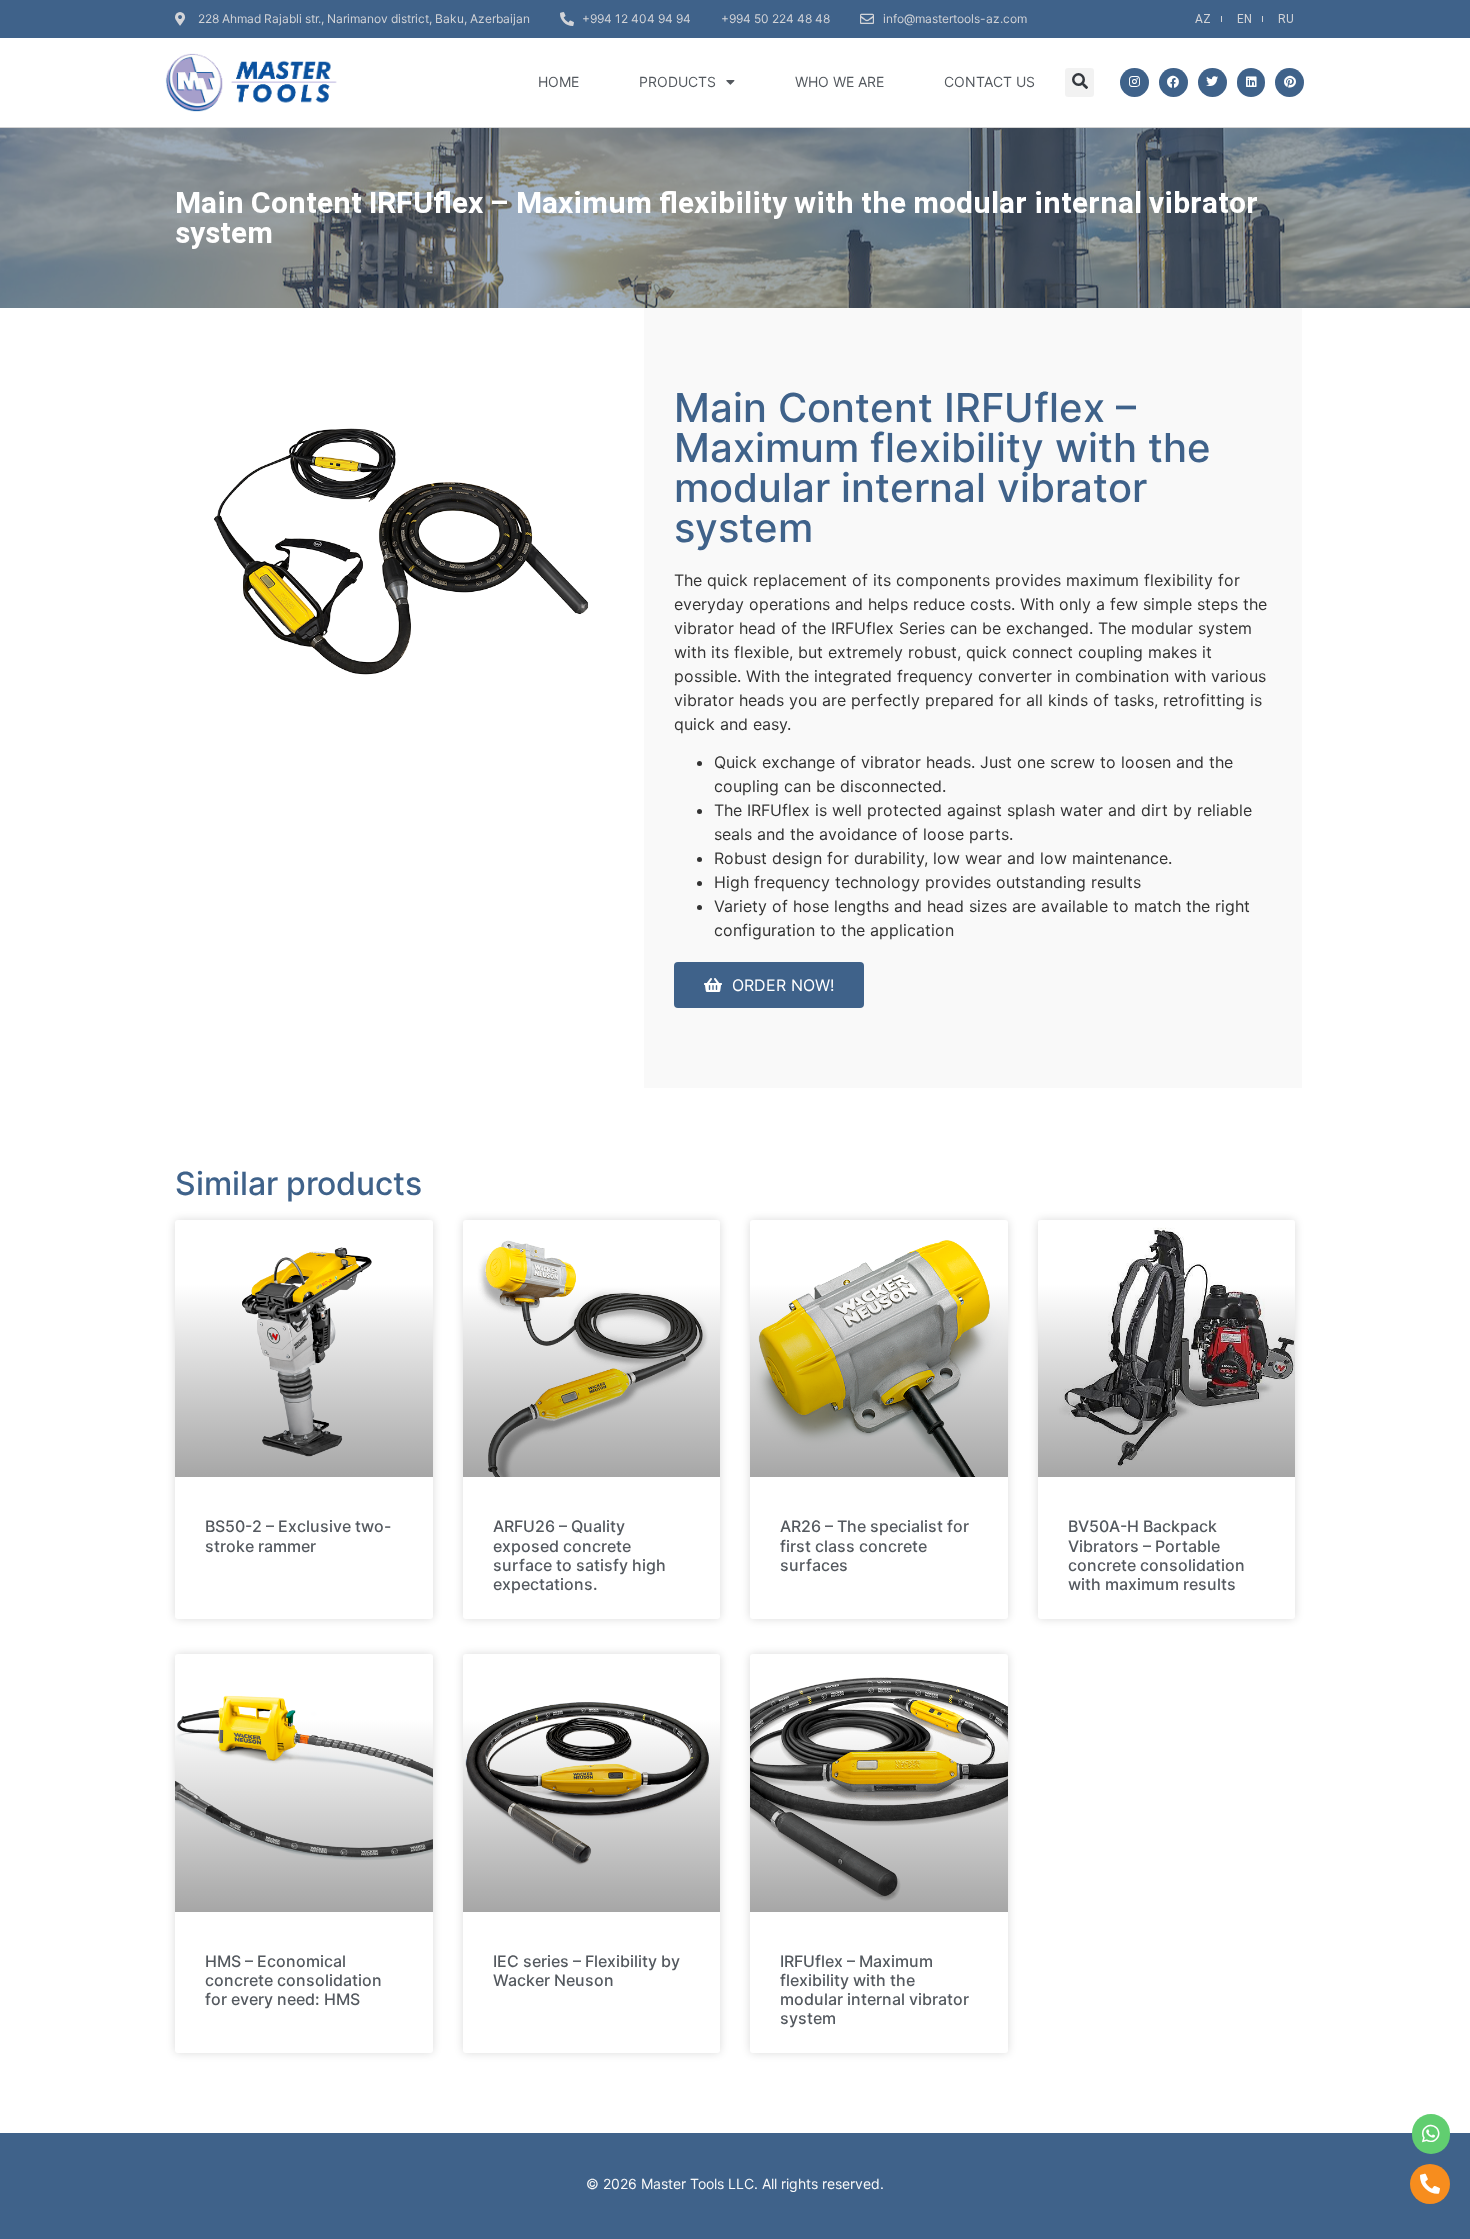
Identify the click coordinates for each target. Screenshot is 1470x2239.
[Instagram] (1134, 82)
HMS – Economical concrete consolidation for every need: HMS (293, 1980)
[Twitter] (1212, 82)
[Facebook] (1173, 82)
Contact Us (989, 81)
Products (677, 81)
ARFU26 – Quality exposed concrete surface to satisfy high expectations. (579, 1555)
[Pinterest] (1289, 82)
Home (558, 81)
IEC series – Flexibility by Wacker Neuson (586, 1970)
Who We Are (839, 81)
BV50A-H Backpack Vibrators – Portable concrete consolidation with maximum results (1156, 1555)
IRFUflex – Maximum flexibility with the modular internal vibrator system (874, 1990)
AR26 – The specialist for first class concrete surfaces (874, 1545)
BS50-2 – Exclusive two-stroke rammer (298, 1535)
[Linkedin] (1251, 82)
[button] (1079, 82)
